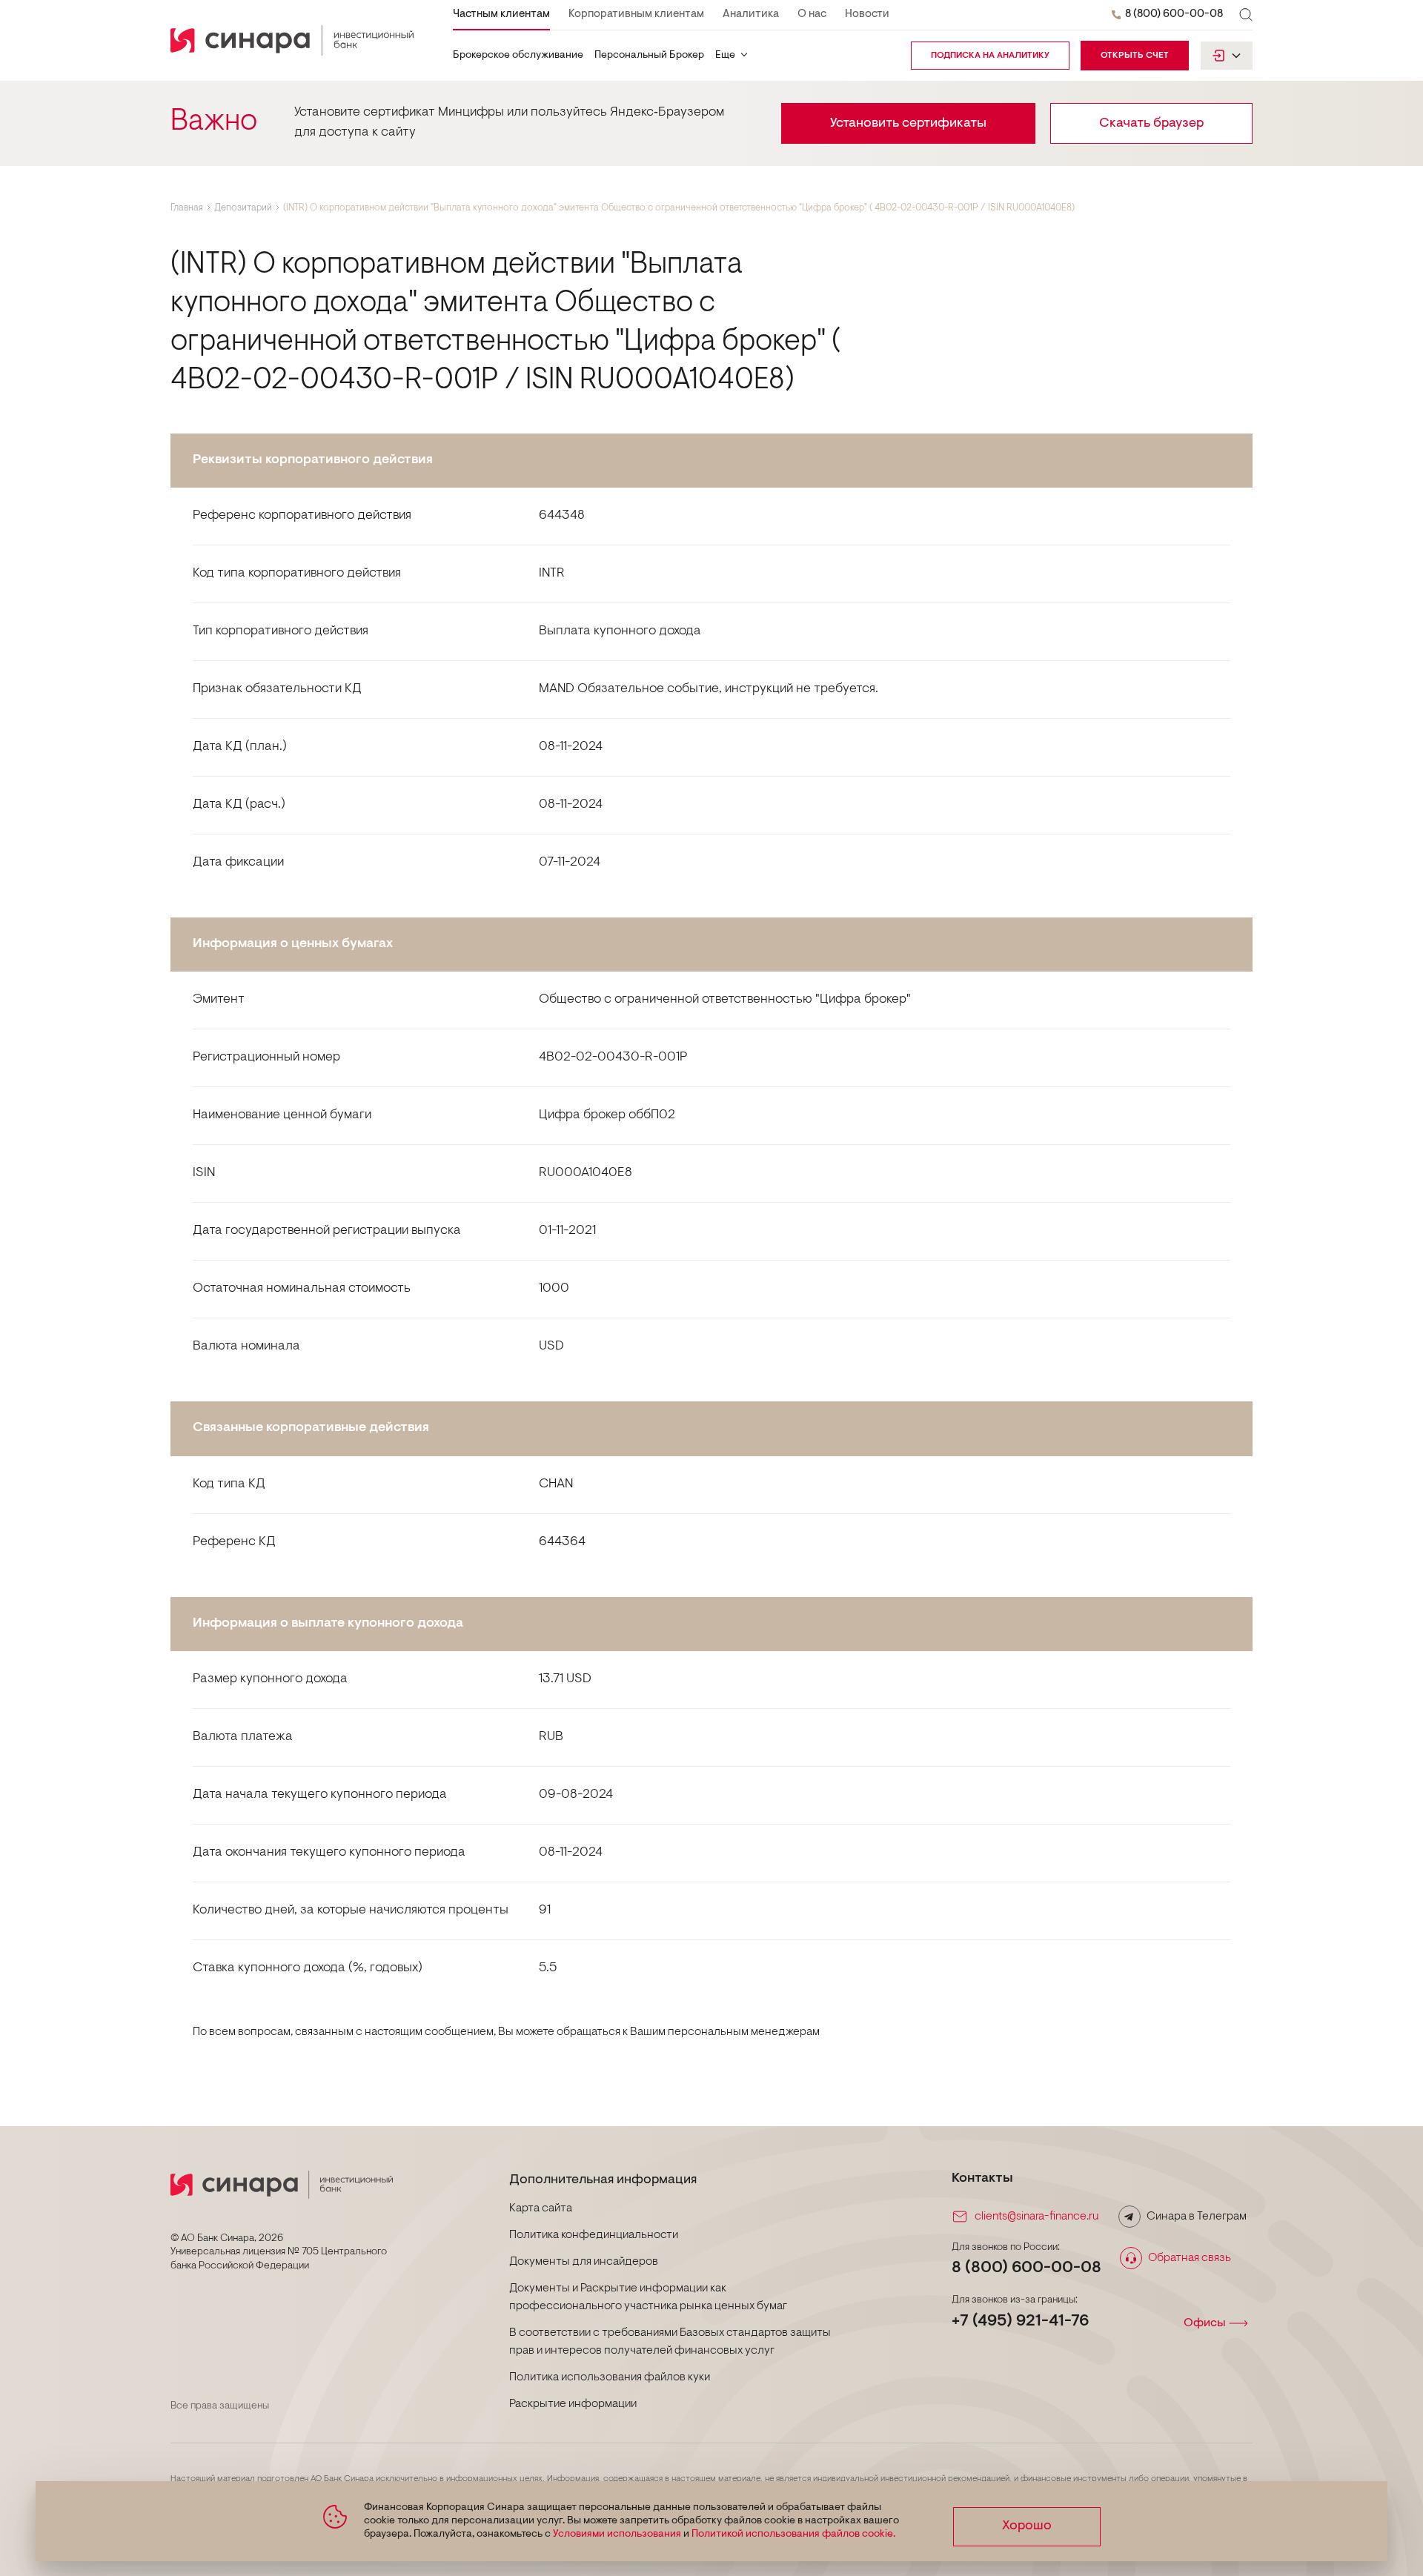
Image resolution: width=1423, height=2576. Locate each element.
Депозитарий (243, 208)
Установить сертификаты (908, 124)
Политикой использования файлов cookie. (793, 2534)
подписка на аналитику (990, 56)
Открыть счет (1135, 56)
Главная (187, 208)
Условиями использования (617, 2534)
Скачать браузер (1151, 124)
